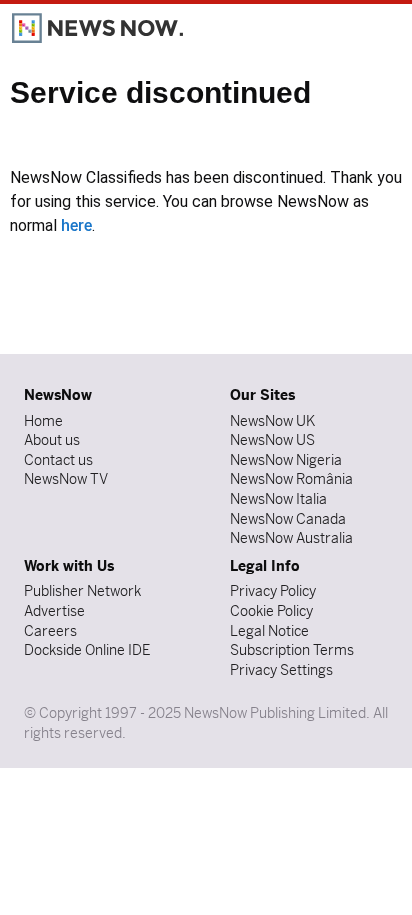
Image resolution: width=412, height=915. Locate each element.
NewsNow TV (66, 479)
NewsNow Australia (291, 538)
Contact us (58, 460)
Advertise (54, 611)
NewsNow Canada (288, 519)
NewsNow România (291, 479)
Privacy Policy (273, 591)
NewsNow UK (272, 421)
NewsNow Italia (278, 499)
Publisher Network (82, 591)
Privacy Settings (281, 670)
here (76, 225)
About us (52, 440)
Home (43, 421)
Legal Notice (269, 631)
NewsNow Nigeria (286, 460)
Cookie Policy (271, 611)
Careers (50, 631)
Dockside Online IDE (87, 650)
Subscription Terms (292, 650)
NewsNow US (272, 440)
